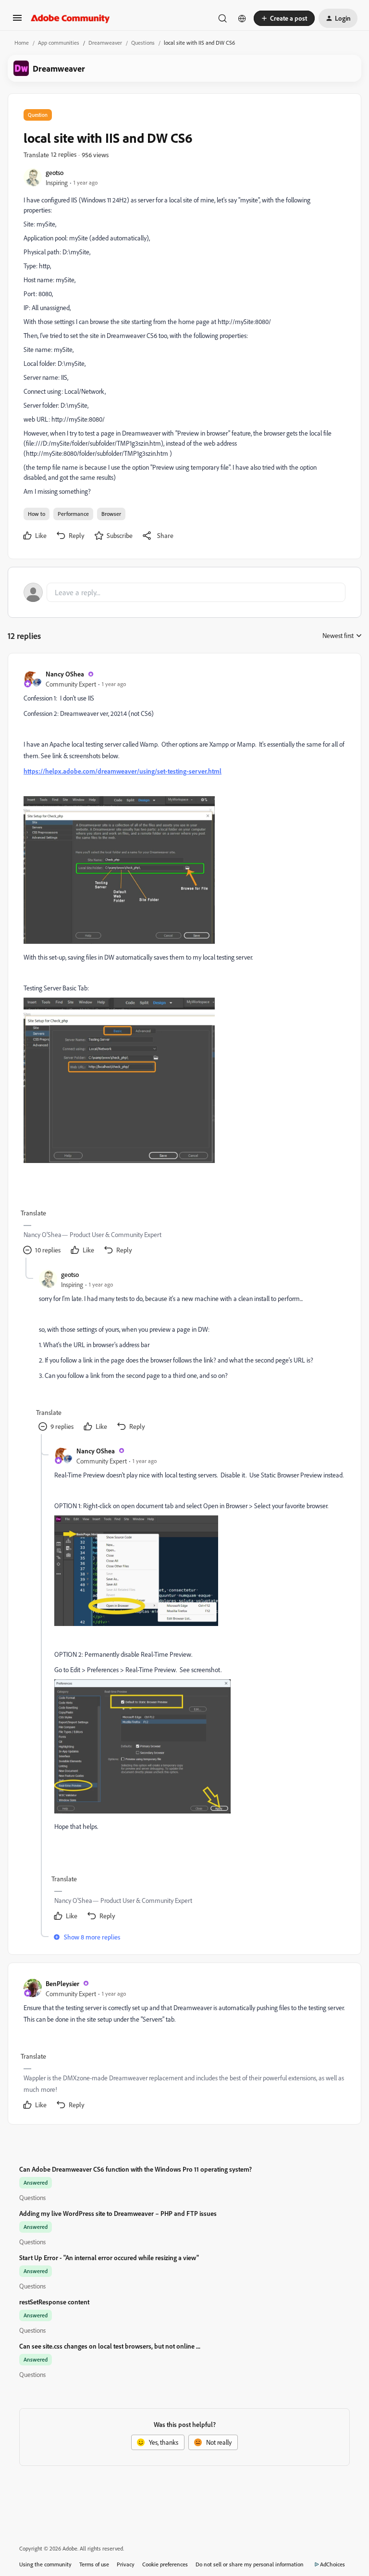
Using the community (45, 2564)
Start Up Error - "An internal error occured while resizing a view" (109, 2257)
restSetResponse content (54, 2302)
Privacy (126, 2564)
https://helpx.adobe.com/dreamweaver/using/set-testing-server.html (123, 771)
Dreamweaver (105, 43)
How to (37, 514)
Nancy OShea (65, 674)
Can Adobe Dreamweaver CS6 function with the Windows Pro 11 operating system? (135, 2169)
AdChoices (332, 2564)
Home (22, 43)
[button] (17, 21)
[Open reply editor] (184, 592)
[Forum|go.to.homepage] (70, 18)
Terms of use (94, 2564)
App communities (59, 43)
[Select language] (242, 18)
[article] (184, 963)
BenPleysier (62, 1983)
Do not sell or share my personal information (250, 2564)
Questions (143, 43)
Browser (111, 514)
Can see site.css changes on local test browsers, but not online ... (110, 2346)
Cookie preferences (165, 2564)
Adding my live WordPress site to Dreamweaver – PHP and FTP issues (118, 2213)
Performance (73, 514)
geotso (55, 172)
